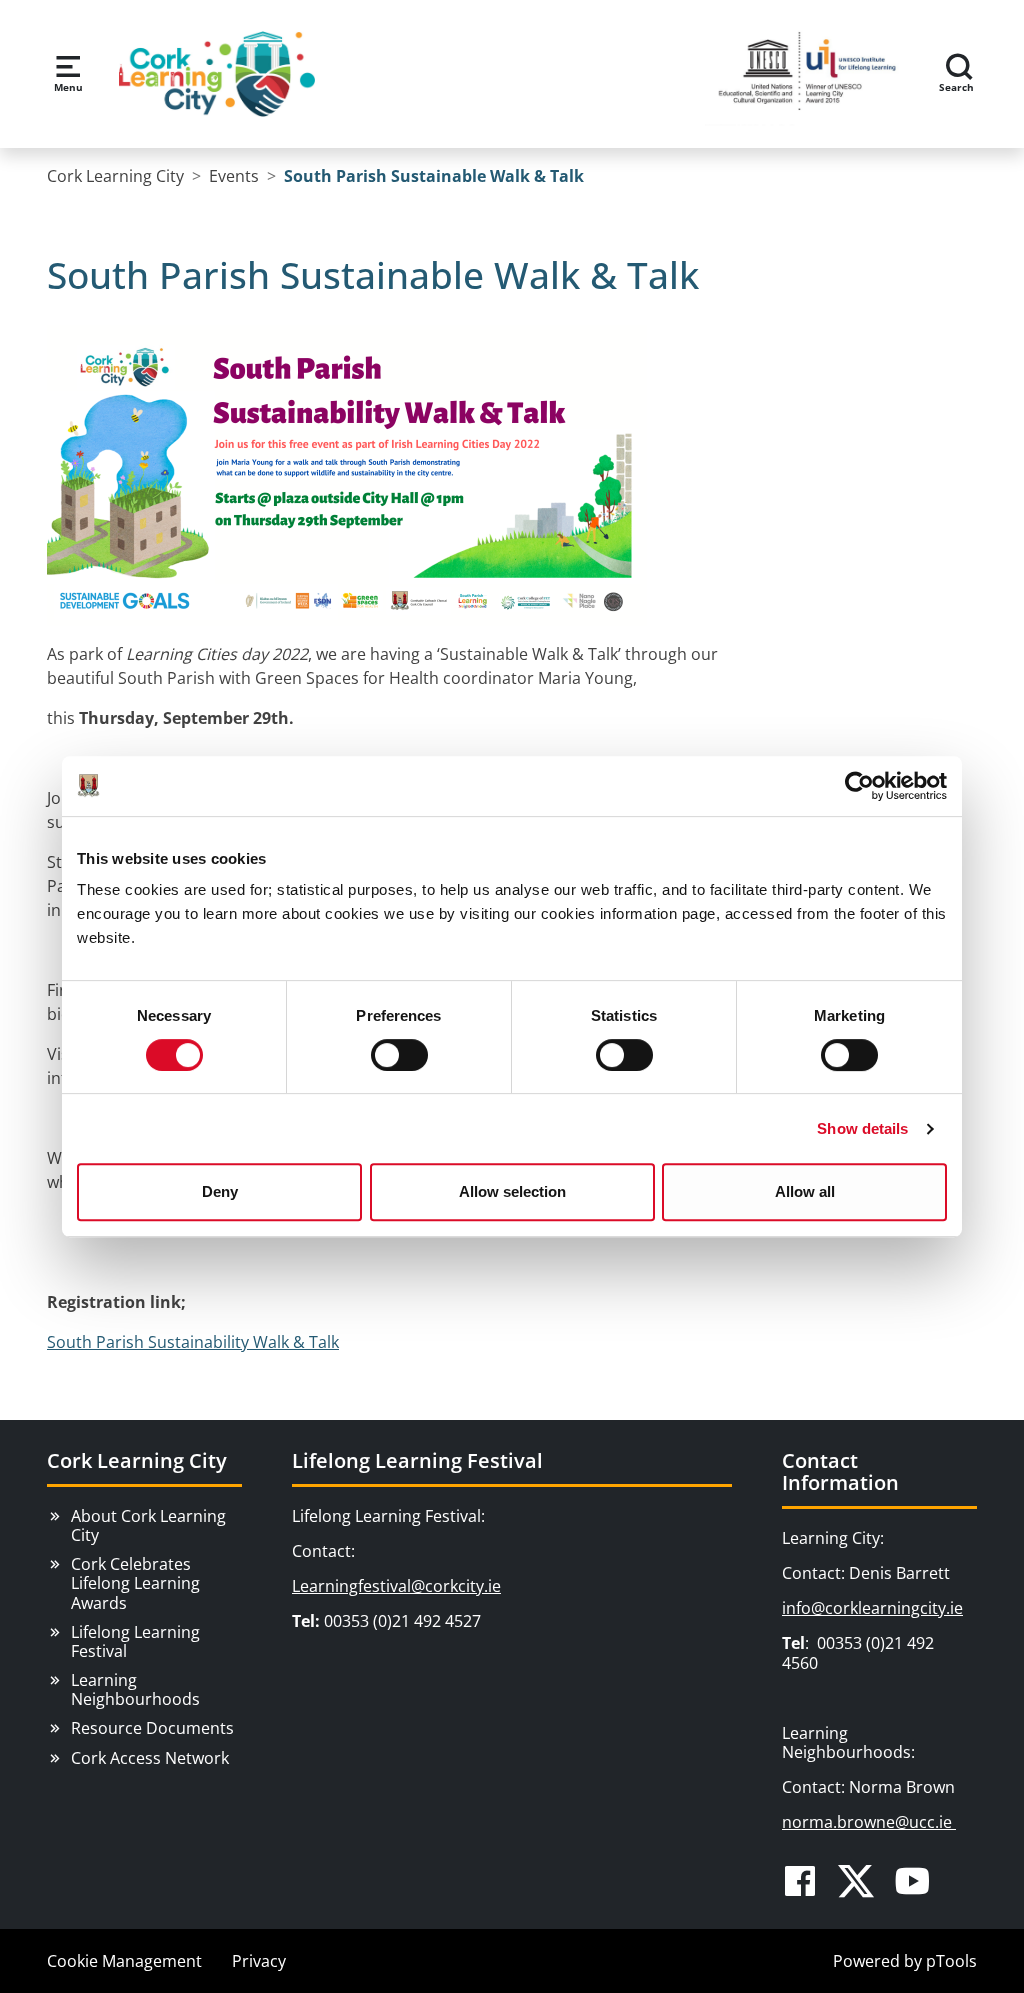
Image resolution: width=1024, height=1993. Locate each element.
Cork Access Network (150, 1758)
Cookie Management (124, 1961)
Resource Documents (152, 1728)
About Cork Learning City (148, 1525)
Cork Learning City (137, 1460)
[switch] (399, 1055)
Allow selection (512, 1191)
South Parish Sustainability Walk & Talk (193, 1342)
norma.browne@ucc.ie (869, 1822)
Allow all (805, 1191)
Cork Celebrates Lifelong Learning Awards (135, 1583)
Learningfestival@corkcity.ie (396, 1586)
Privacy (259, 1961)
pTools (951, 1961)
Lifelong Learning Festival (135, 1641)
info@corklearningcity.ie (872, 1608)
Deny (220, 1191)
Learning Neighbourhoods (135, 1689)
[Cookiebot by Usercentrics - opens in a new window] (859, 786)
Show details (862, 1128)
